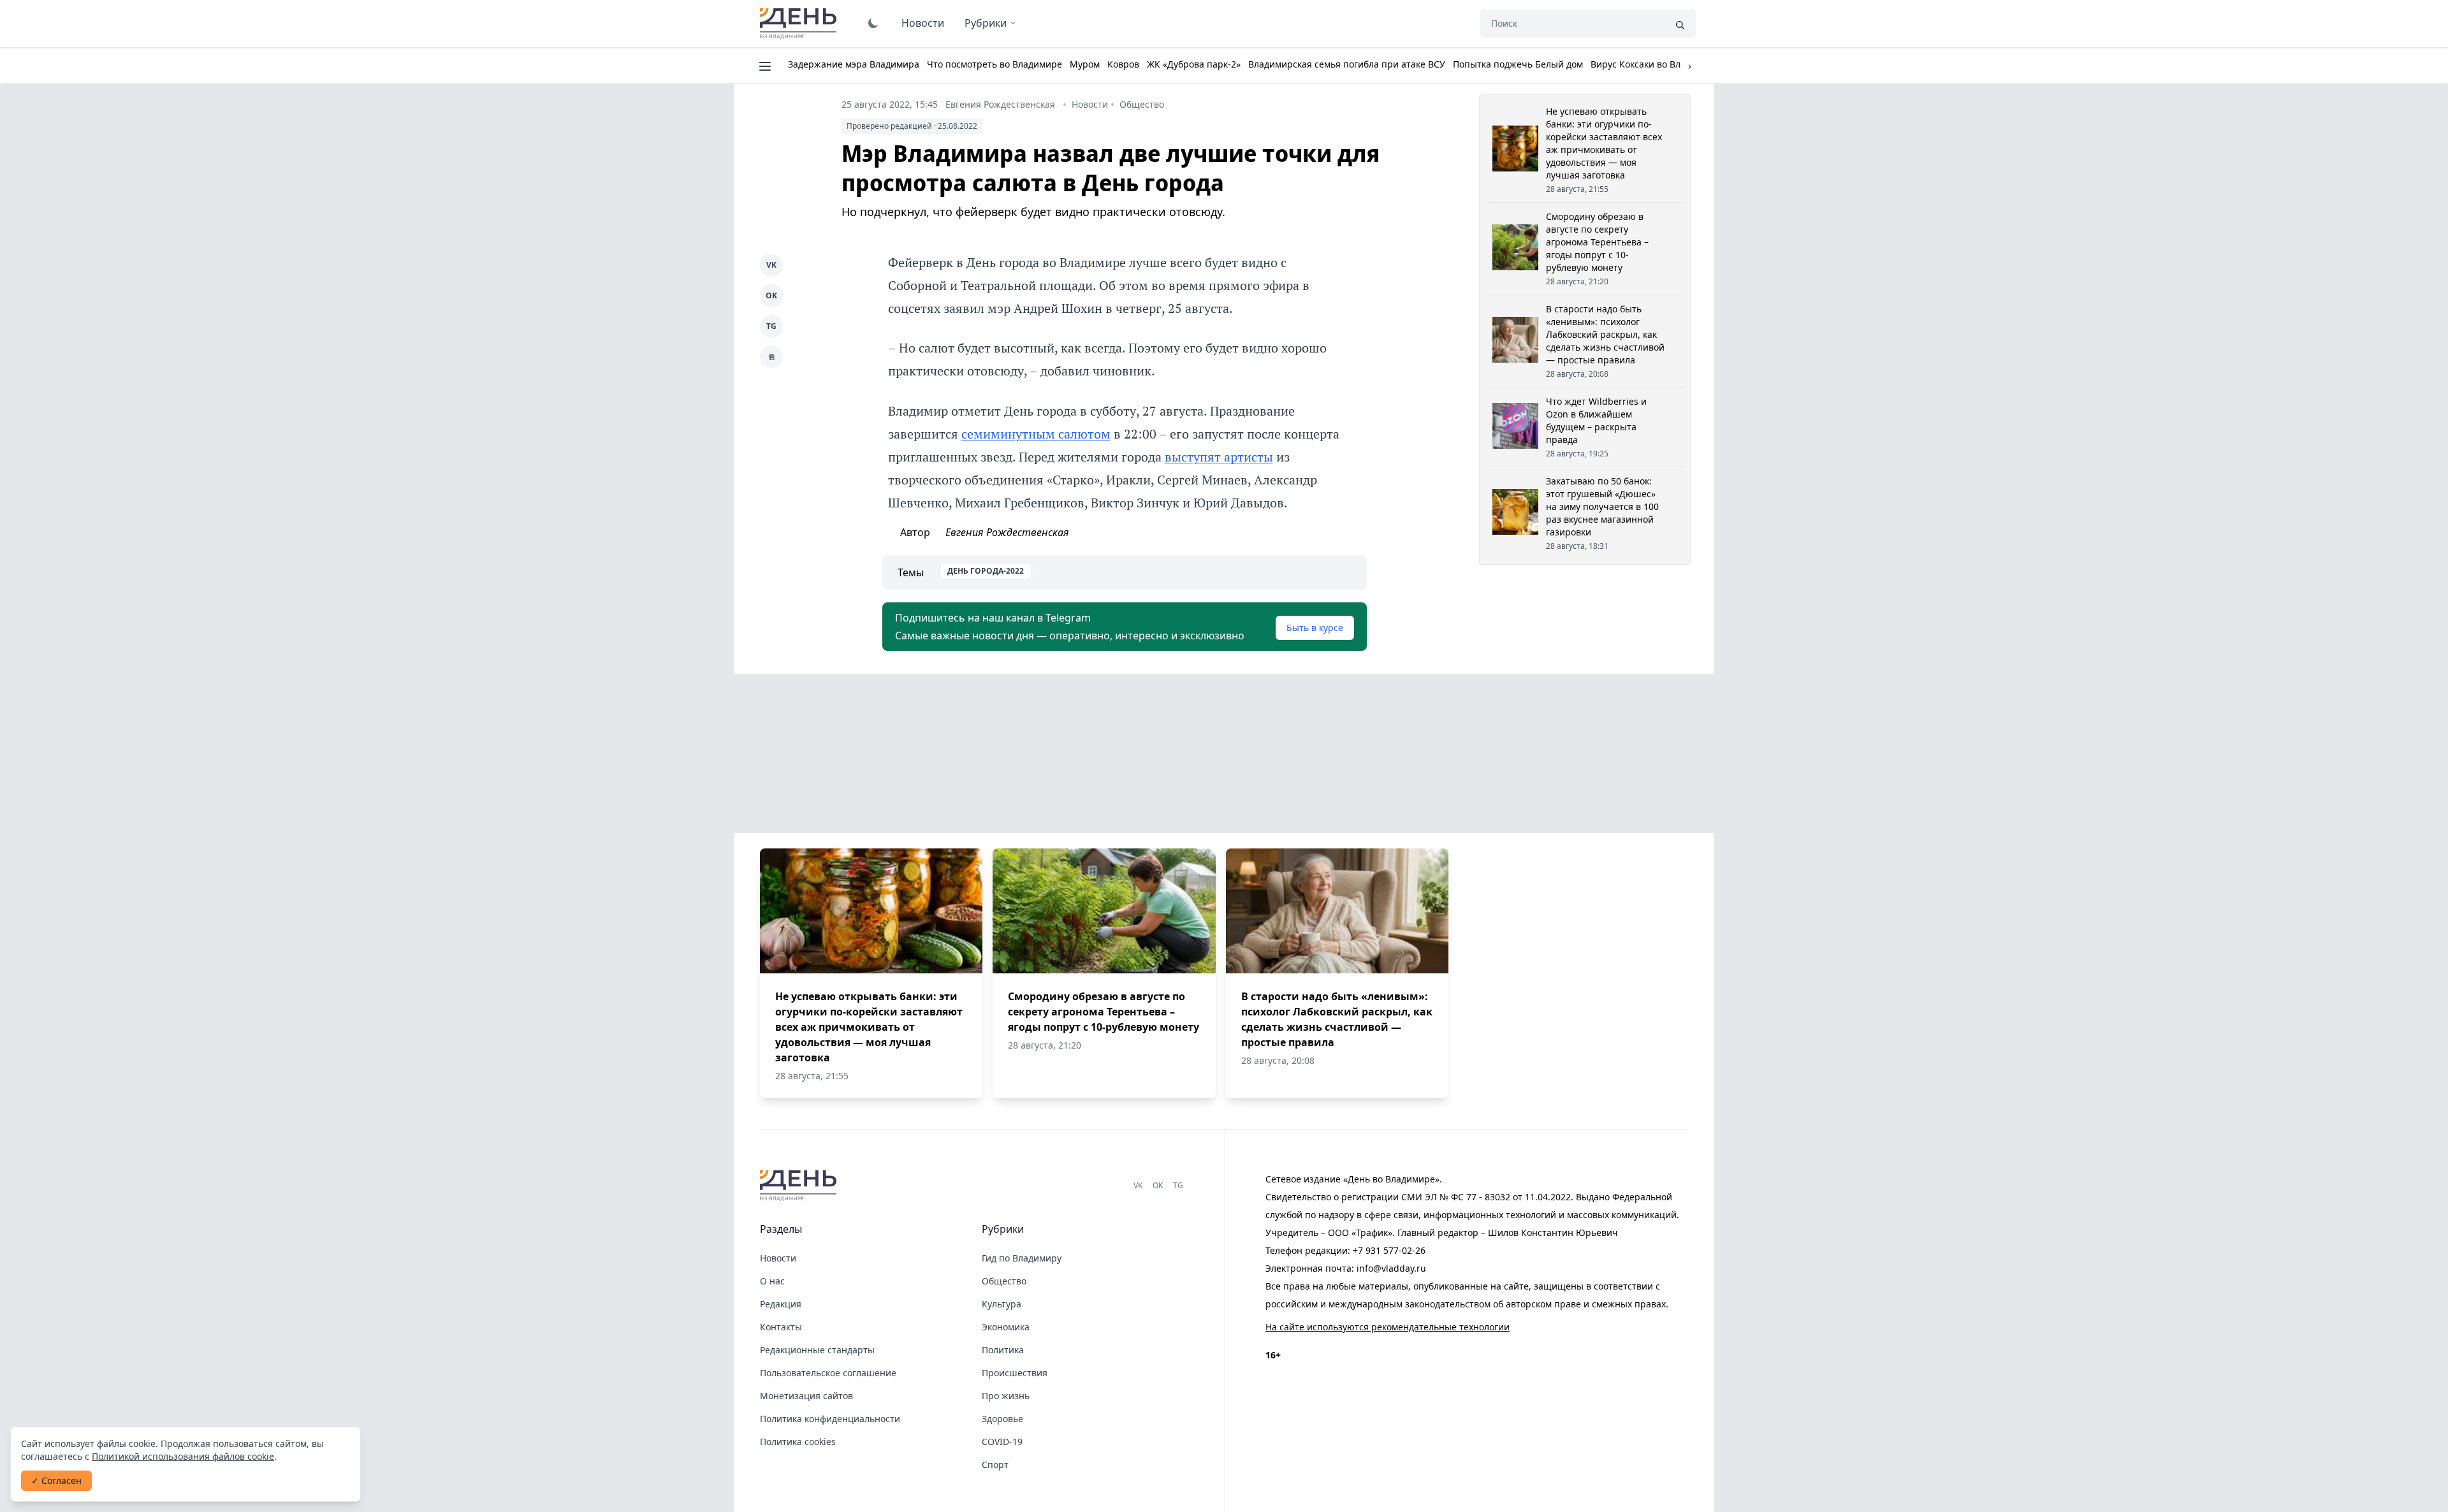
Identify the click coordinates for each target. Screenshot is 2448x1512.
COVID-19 (1002, 1442)
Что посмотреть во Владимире (994, 64)
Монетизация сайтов (806, 1396)
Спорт (995, 1465)
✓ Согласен (56, 1480)
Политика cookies (798, 1442)
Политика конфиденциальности (830, 1419)
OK (771, 295)
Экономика (1006, 1327)
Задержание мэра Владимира (854, 64)
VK (771, 265)
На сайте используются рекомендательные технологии (1388, 1327)
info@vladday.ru (1391, 1268)
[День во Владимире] (800, 1186)
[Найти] (1680, 24)
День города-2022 (986, 571)
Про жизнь (1006, 1396)
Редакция (781, 1304)
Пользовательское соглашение (828, 1373)
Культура (1002, 1304)
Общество (1142, 104)
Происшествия (1015, 1373)
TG (771, 326)
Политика (1003, 1350)
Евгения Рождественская (1000, 104)
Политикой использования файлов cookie (183, 1456)
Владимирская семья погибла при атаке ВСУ (1347, 64)
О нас (772, 1281)
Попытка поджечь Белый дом (1518, 64)
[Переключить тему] (873, 23)
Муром (1085, 64)
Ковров (1123, 64)
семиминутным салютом (1036, 434)
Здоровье (1002, 1419)
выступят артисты (1219, 457)
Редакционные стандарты (817, 1350)
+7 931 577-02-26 (1389, 1250)
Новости (923, 23)
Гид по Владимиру (1022, 1258)
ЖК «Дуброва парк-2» (1194, 64)
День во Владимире (800, 24)
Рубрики (986, 23)
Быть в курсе (1315, 628)
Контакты (781, 1327)
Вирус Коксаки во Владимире (1655, 64)
